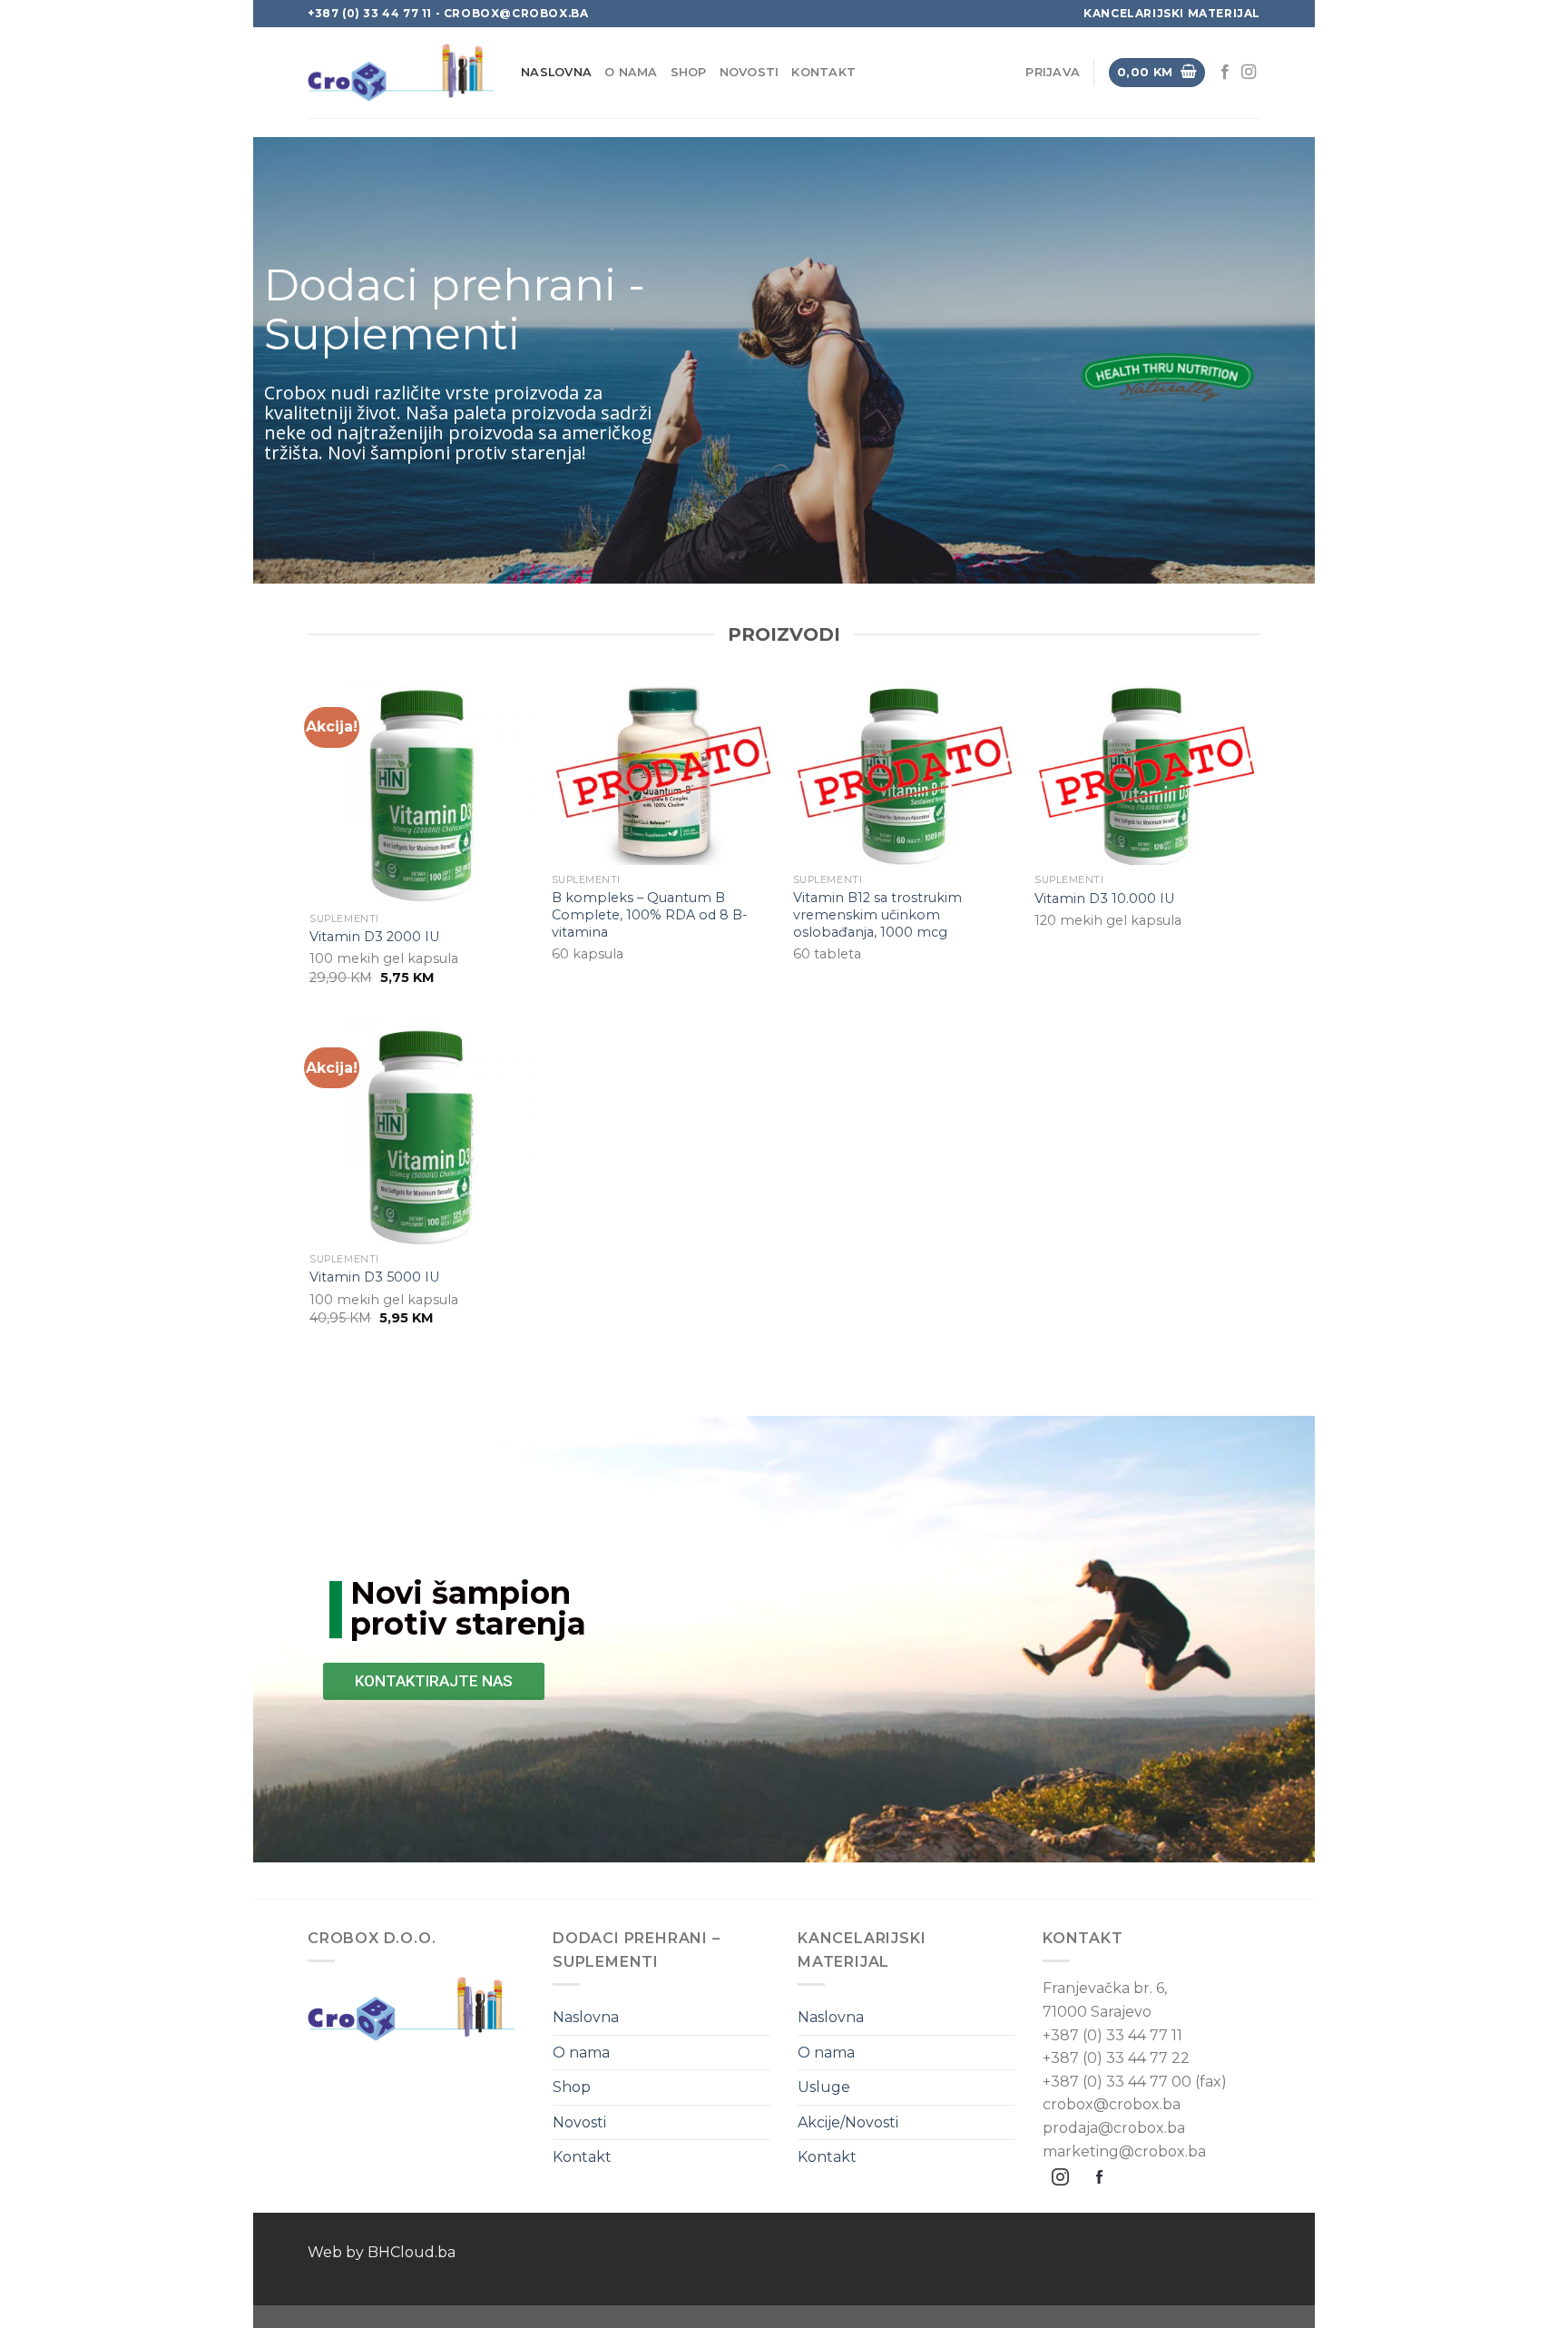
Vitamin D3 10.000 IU (1104, 899)
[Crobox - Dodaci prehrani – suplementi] (401, 73)
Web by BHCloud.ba (382, 2252)
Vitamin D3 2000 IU (374, 937)
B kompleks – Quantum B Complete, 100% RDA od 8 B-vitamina (650, 914)
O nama (631, 72)
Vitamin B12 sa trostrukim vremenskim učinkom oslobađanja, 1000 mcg (877, 914)
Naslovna (556, 72)
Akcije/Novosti (848, 2122)
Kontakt (823, 72)
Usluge (824, 2087)
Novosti (750, 72)
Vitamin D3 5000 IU (374, 1277)
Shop (689, 72)
